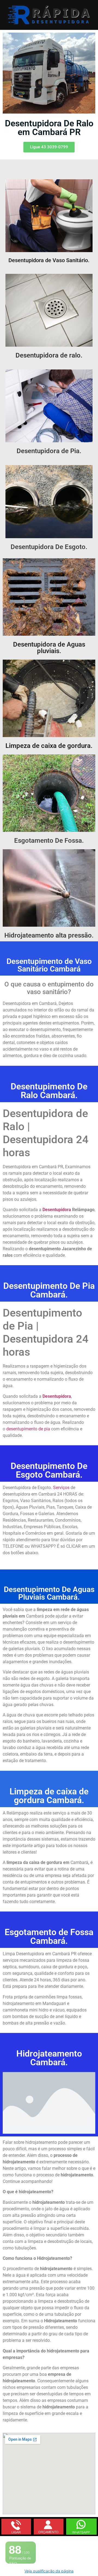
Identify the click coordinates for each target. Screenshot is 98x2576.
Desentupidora (57, 1396)
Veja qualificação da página (49, 2571)
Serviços (61, 1488)
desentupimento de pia (28, 1429)
